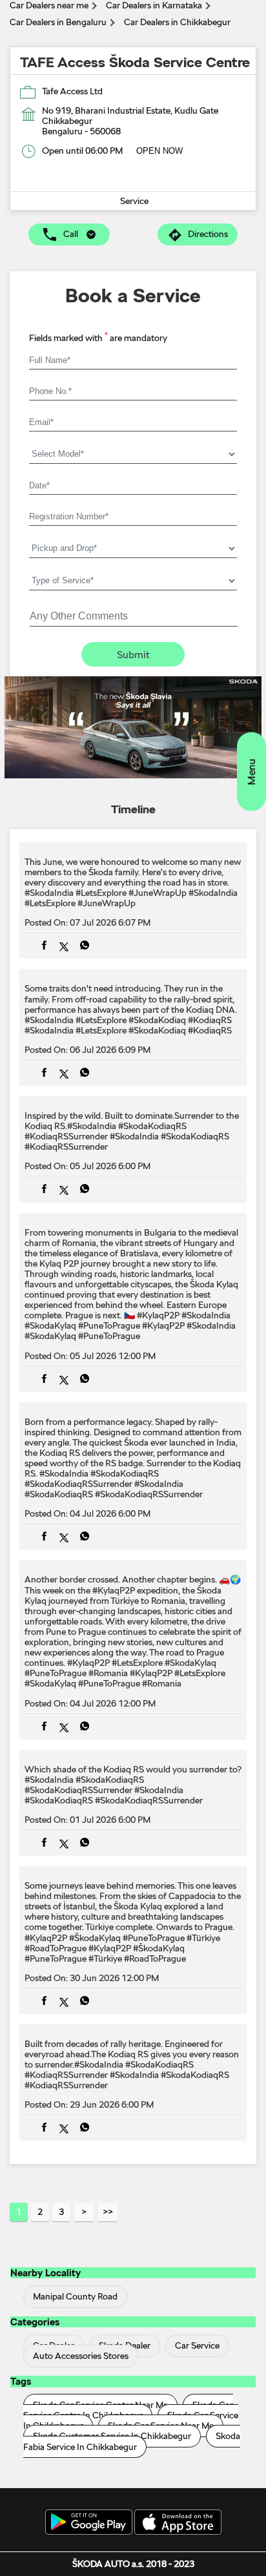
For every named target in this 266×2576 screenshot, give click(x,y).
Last (108, 2212)
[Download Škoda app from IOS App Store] (178, 2523)
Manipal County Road (75, 2296)
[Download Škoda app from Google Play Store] (89, 2523)
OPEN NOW (159, 151)
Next (84, 2212)
